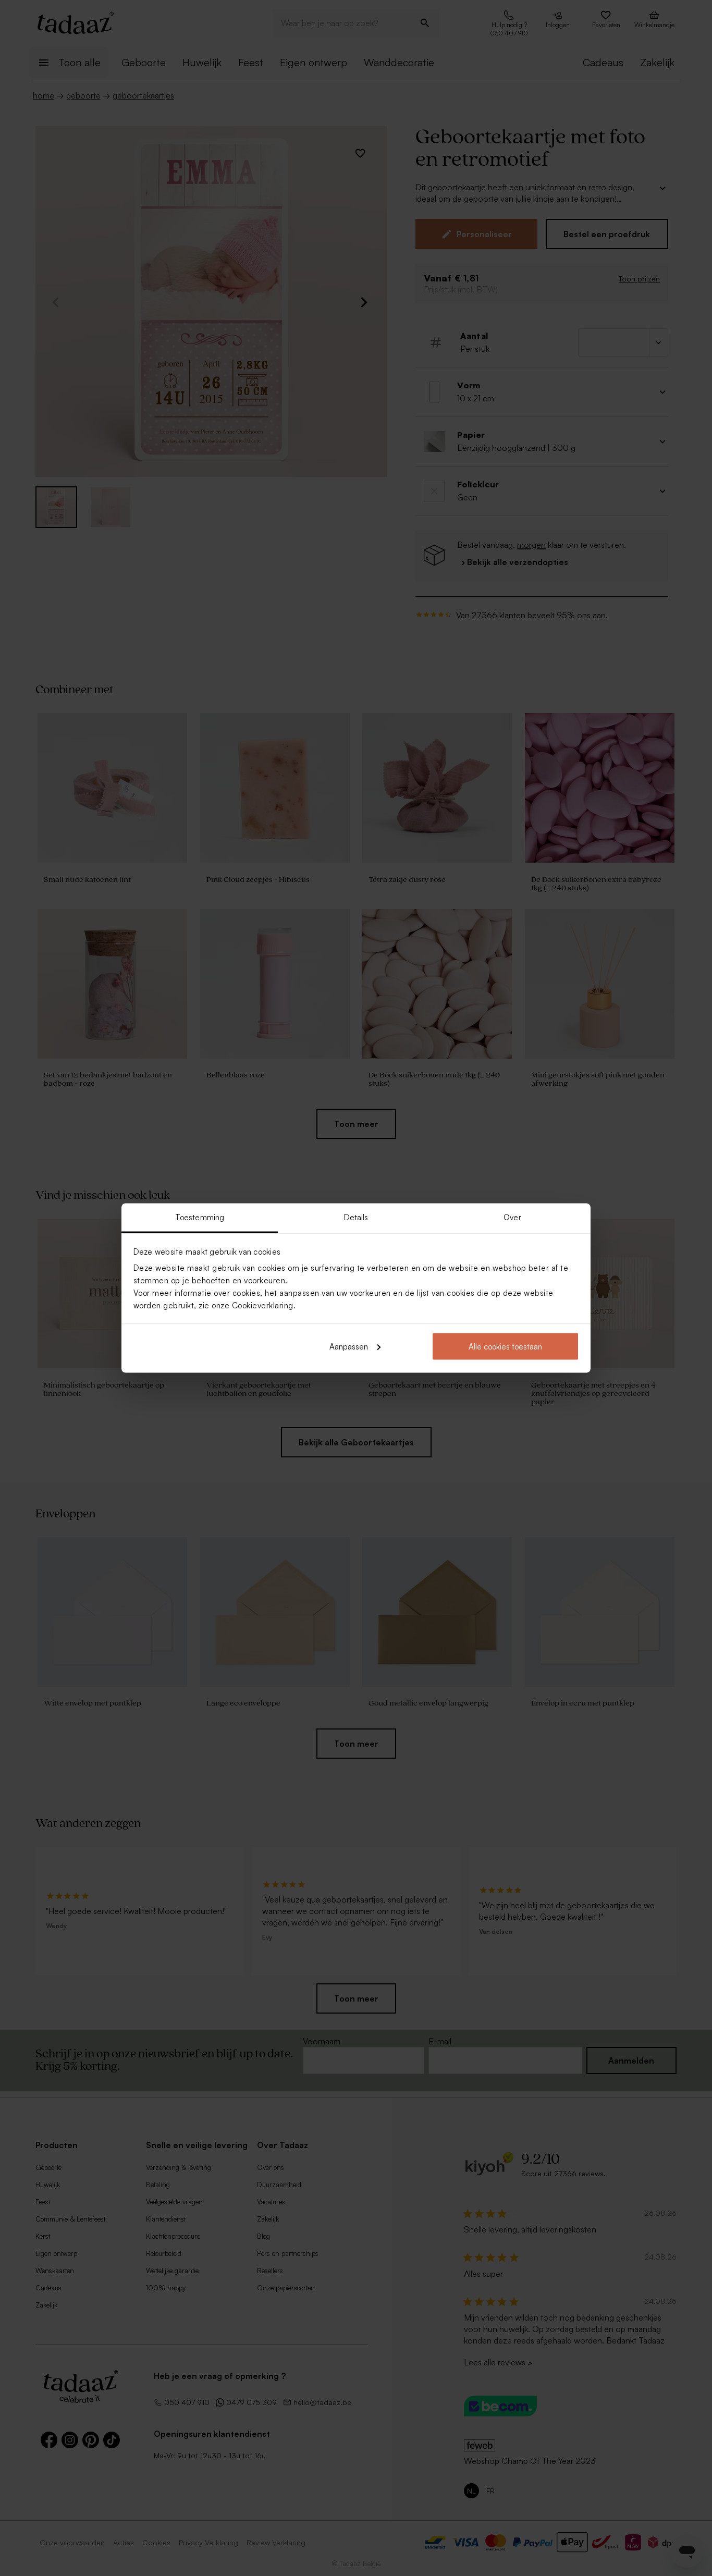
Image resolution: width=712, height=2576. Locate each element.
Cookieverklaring (263, 1305)
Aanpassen (349, 1346)
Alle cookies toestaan (505, 1346)
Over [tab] (512, 1217)
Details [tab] (356, 1217)
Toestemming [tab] (200, 1217)
